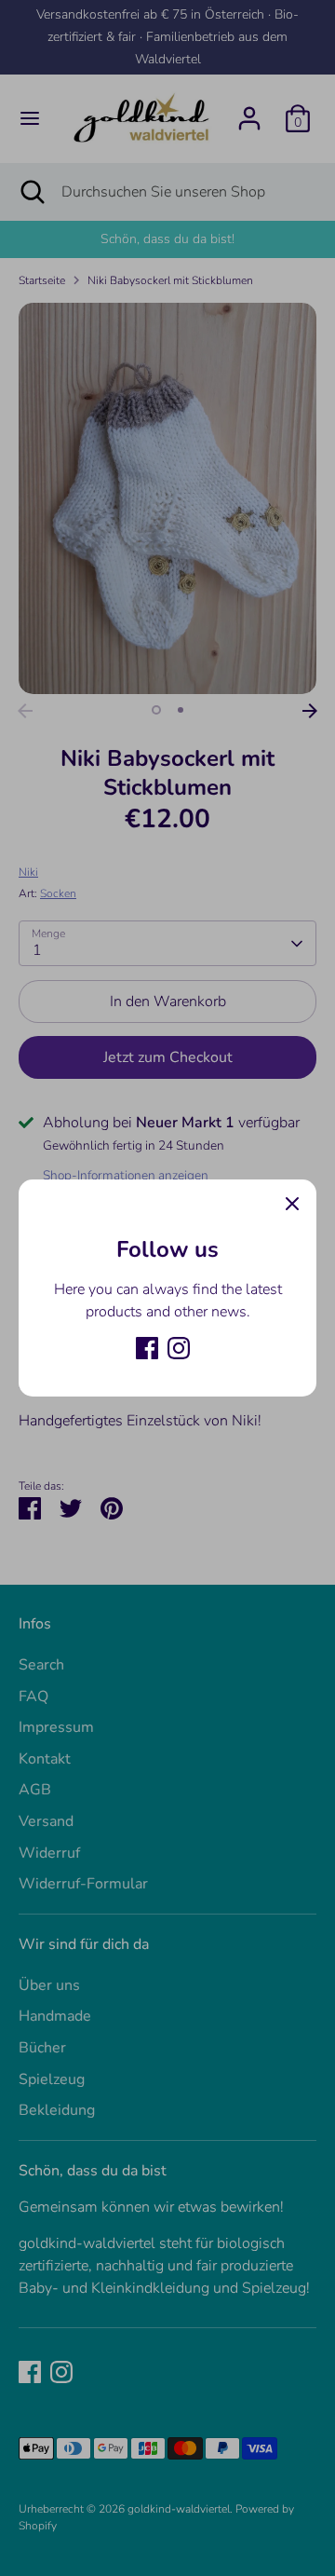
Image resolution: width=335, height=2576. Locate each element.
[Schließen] (292, 1204)
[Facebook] (147, 1348)
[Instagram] (179, 1348)
